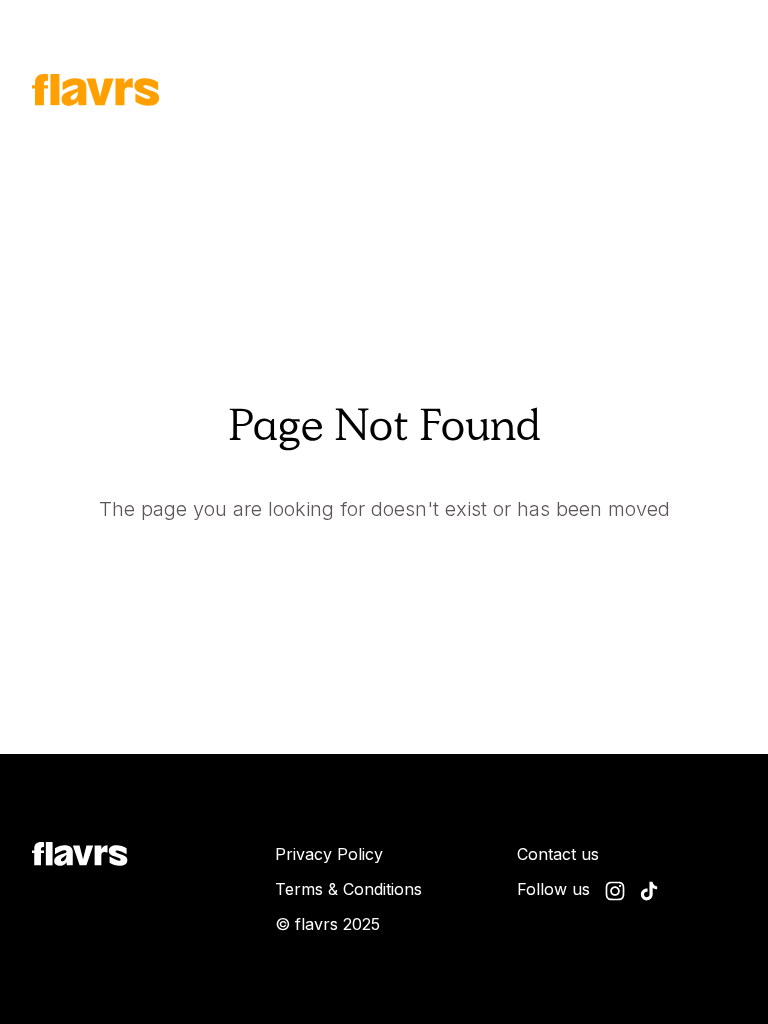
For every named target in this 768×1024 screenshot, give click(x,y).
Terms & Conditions (348, 889)
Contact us (558, 854)
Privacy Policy (329, 854)
